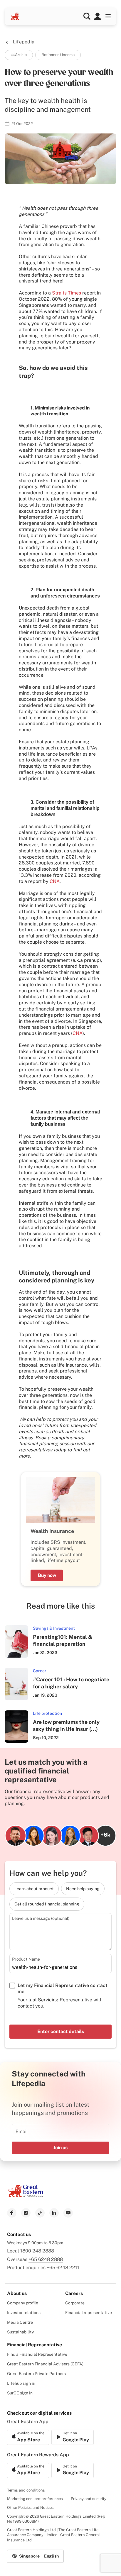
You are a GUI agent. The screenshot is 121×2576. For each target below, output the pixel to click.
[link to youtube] (68, 2213)
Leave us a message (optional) (41, 1918)
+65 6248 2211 (63, 2268)
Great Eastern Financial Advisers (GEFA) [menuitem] (45, 2364)
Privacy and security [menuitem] (89, 2499)
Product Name (26, 1959)
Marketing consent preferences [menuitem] (35, 2499)
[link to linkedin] (54, 2213)
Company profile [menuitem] (23, 2303)
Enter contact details (61, 2031)
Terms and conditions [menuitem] (26, 2490)
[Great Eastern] (15, 16)
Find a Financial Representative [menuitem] (37, 2354)
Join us (60, 2148)
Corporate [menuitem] (75, 2303)
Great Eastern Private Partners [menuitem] (36, 2374)
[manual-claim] (98, 16)
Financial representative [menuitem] (89, 2313)
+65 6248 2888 (46, 2259)
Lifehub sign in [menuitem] (21, 2383)
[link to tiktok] (40, 2213)
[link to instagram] (26, 2213)
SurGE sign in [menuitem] (20, 2393)
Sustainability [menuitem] (20, 2332)
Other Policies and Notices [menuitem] (30, 2508)
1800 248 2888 (37, 2251)
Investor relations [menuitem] (24, 2313)
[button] (87, 16)
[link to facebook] (12, 2213)
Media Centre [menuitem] (20, 2322)
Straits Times (67, 293)
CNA (55, 881)
